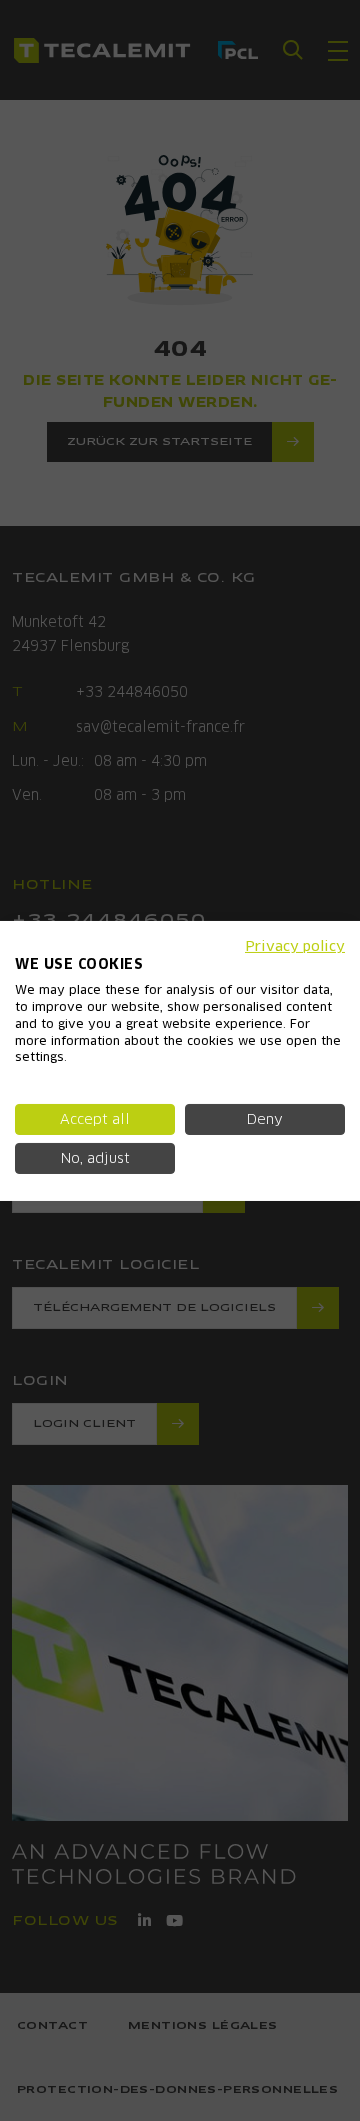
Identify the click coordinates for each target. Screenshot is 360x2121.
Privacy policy (295, 945)
